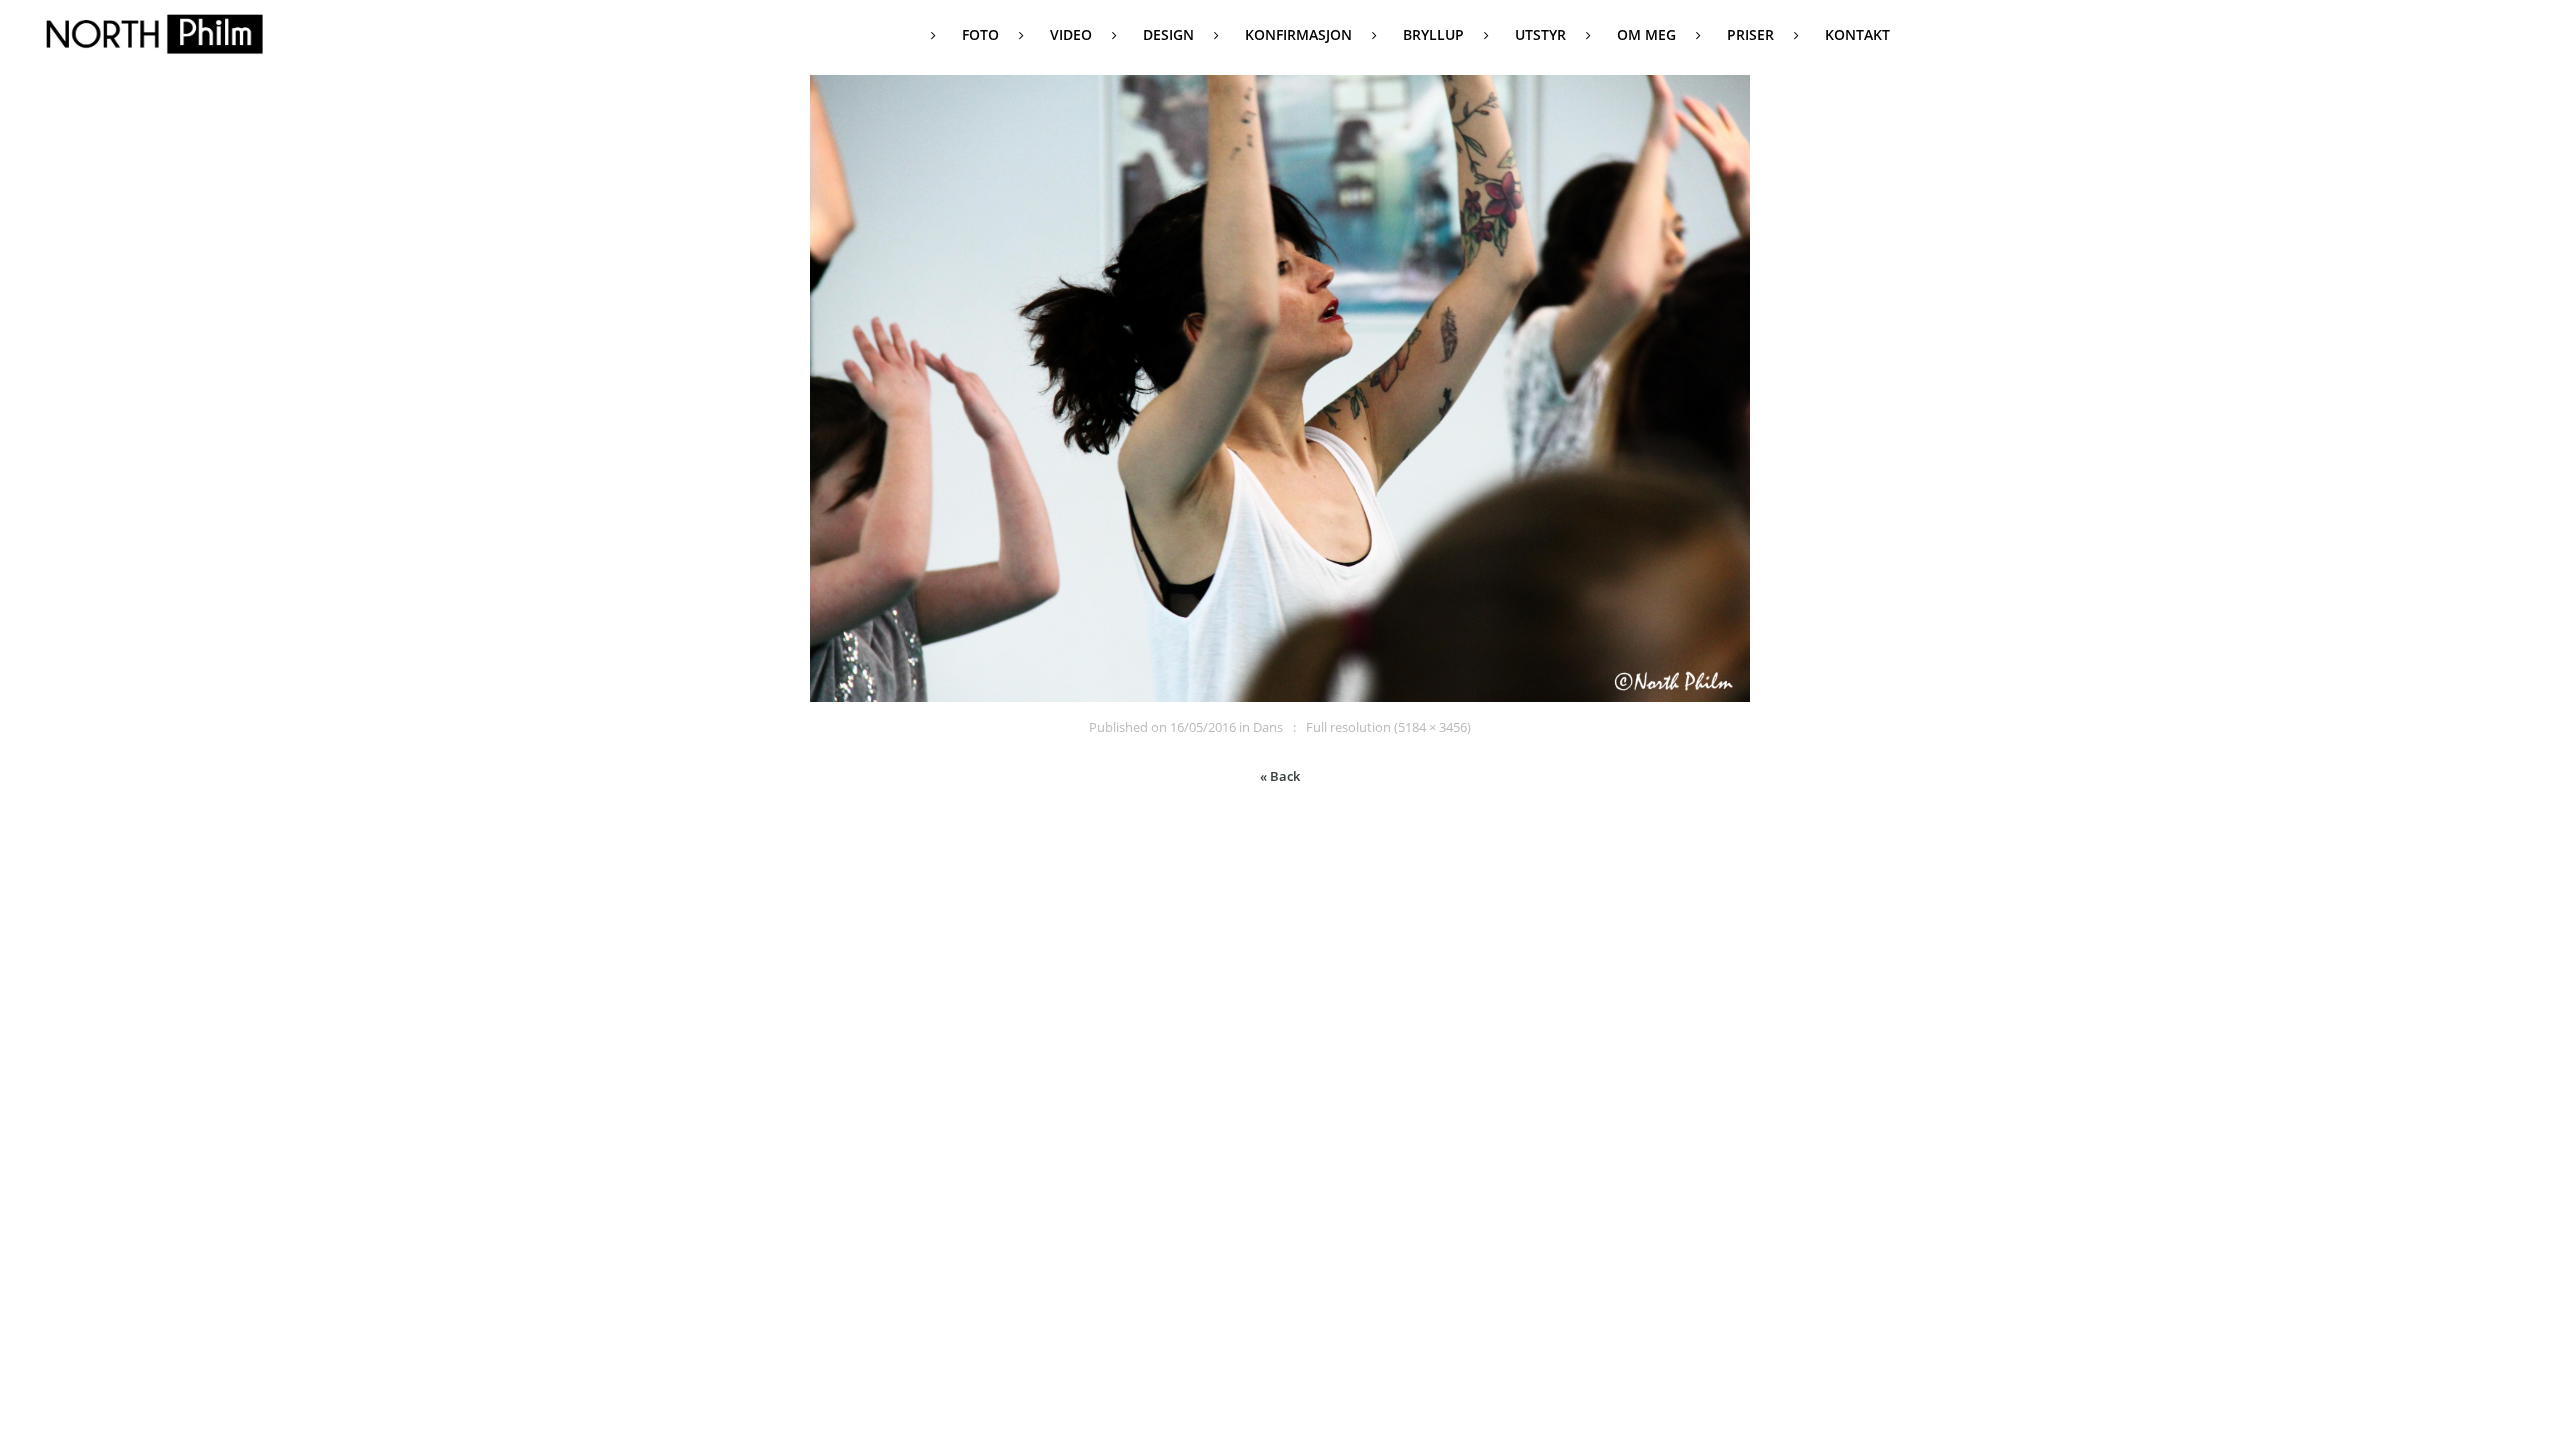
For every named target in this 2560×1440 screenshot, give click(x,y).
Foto (980, 34)
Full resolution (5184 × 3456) (1388, 727)
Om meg (1646, 34)
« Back (1280, 776)
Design (1168, 34)
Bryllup (1433, 34)
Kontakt (1857, 34)
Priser (1750, 34)
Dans (1268, 727)
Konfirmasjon (1298, 34)
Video (1071, 34)
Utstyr (1540, 34)
